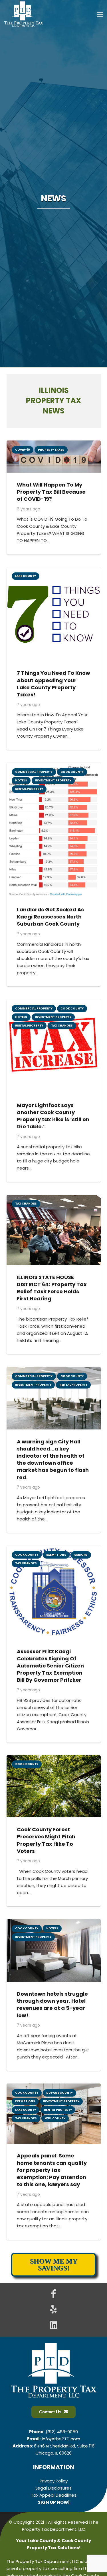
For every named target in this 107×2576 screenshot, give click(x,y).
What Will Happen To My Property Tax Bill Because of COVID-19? (51, 492)
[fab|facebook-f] (54, 2294)
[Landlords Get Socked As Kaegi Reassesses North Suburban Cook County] (54, 766)
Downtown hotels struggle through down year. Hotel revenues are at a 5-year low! (52, 2005)
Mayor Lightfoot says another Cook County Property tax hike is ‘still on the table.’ (53, 1116)
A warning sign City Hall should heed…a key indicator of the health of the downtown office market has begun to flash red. (53, 1459)
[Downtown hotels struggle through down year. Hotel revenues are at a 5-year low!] (54, 1923)
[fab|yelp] (54, 2310)
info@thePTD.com (61, 2439)
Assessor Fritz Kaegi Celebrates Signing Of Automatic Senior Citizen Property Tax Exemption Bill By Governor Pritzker (50, 1666)
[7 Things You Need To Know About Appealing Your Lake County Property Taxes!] (54, 571)
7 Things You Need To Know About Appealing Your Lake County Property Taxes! (53, 684)
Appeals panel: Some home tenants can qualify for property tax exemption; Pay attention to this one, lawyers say (52, 2170)
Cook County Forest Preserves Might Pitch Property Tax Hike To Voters (46, 1840)
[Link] (53, 2485)
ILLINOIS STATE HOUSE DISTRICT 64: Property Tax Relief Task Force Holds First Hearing (52, 1288)
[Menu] (100, 14)
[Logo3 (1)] (24, 14)
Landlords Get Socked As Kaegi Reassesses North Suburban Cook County (50, 917)
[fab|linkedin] (54, 2326)
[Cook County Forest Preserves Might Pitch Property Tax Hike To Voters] (54, 1759)
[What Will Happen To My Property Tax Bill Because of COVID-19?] (54, 444)
